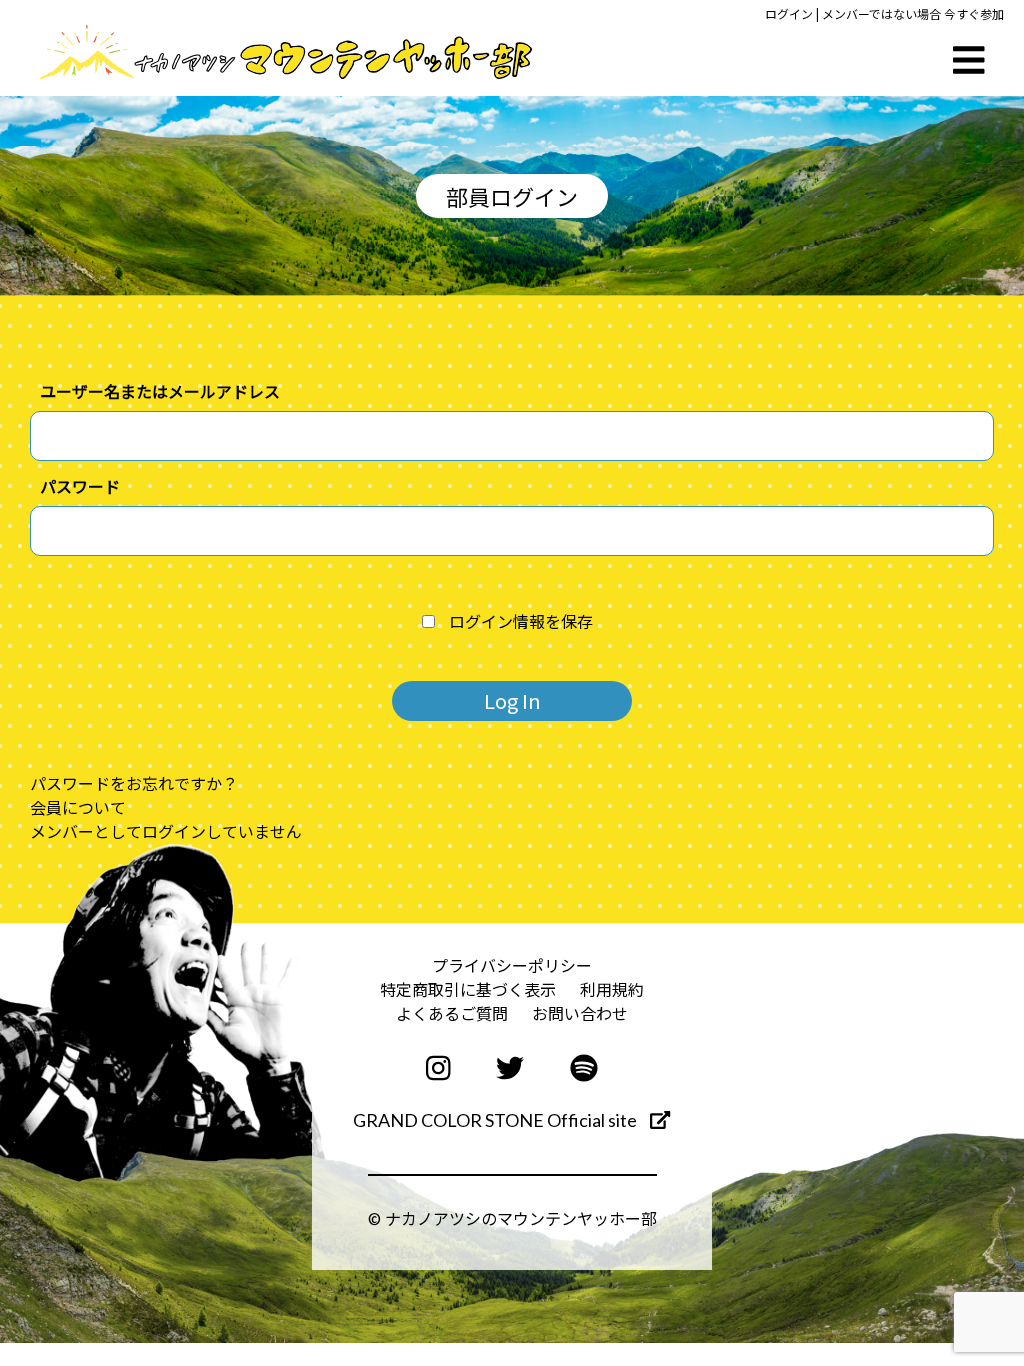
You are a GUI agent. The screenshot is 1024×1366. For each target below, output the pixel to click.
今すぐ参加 (974, 13)
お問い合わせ (580, 1013)
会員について (78, 807)
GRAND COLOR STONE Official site (496, 1120)
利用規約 (612, 989)
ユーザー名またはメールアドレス (160, 391)
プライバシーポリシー (512, 965)
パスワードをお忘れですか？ (134, 783)
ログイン (789, 13)
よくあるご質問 (452, 1013)
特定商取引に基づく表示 (468, 989)
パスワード (80, 486)
